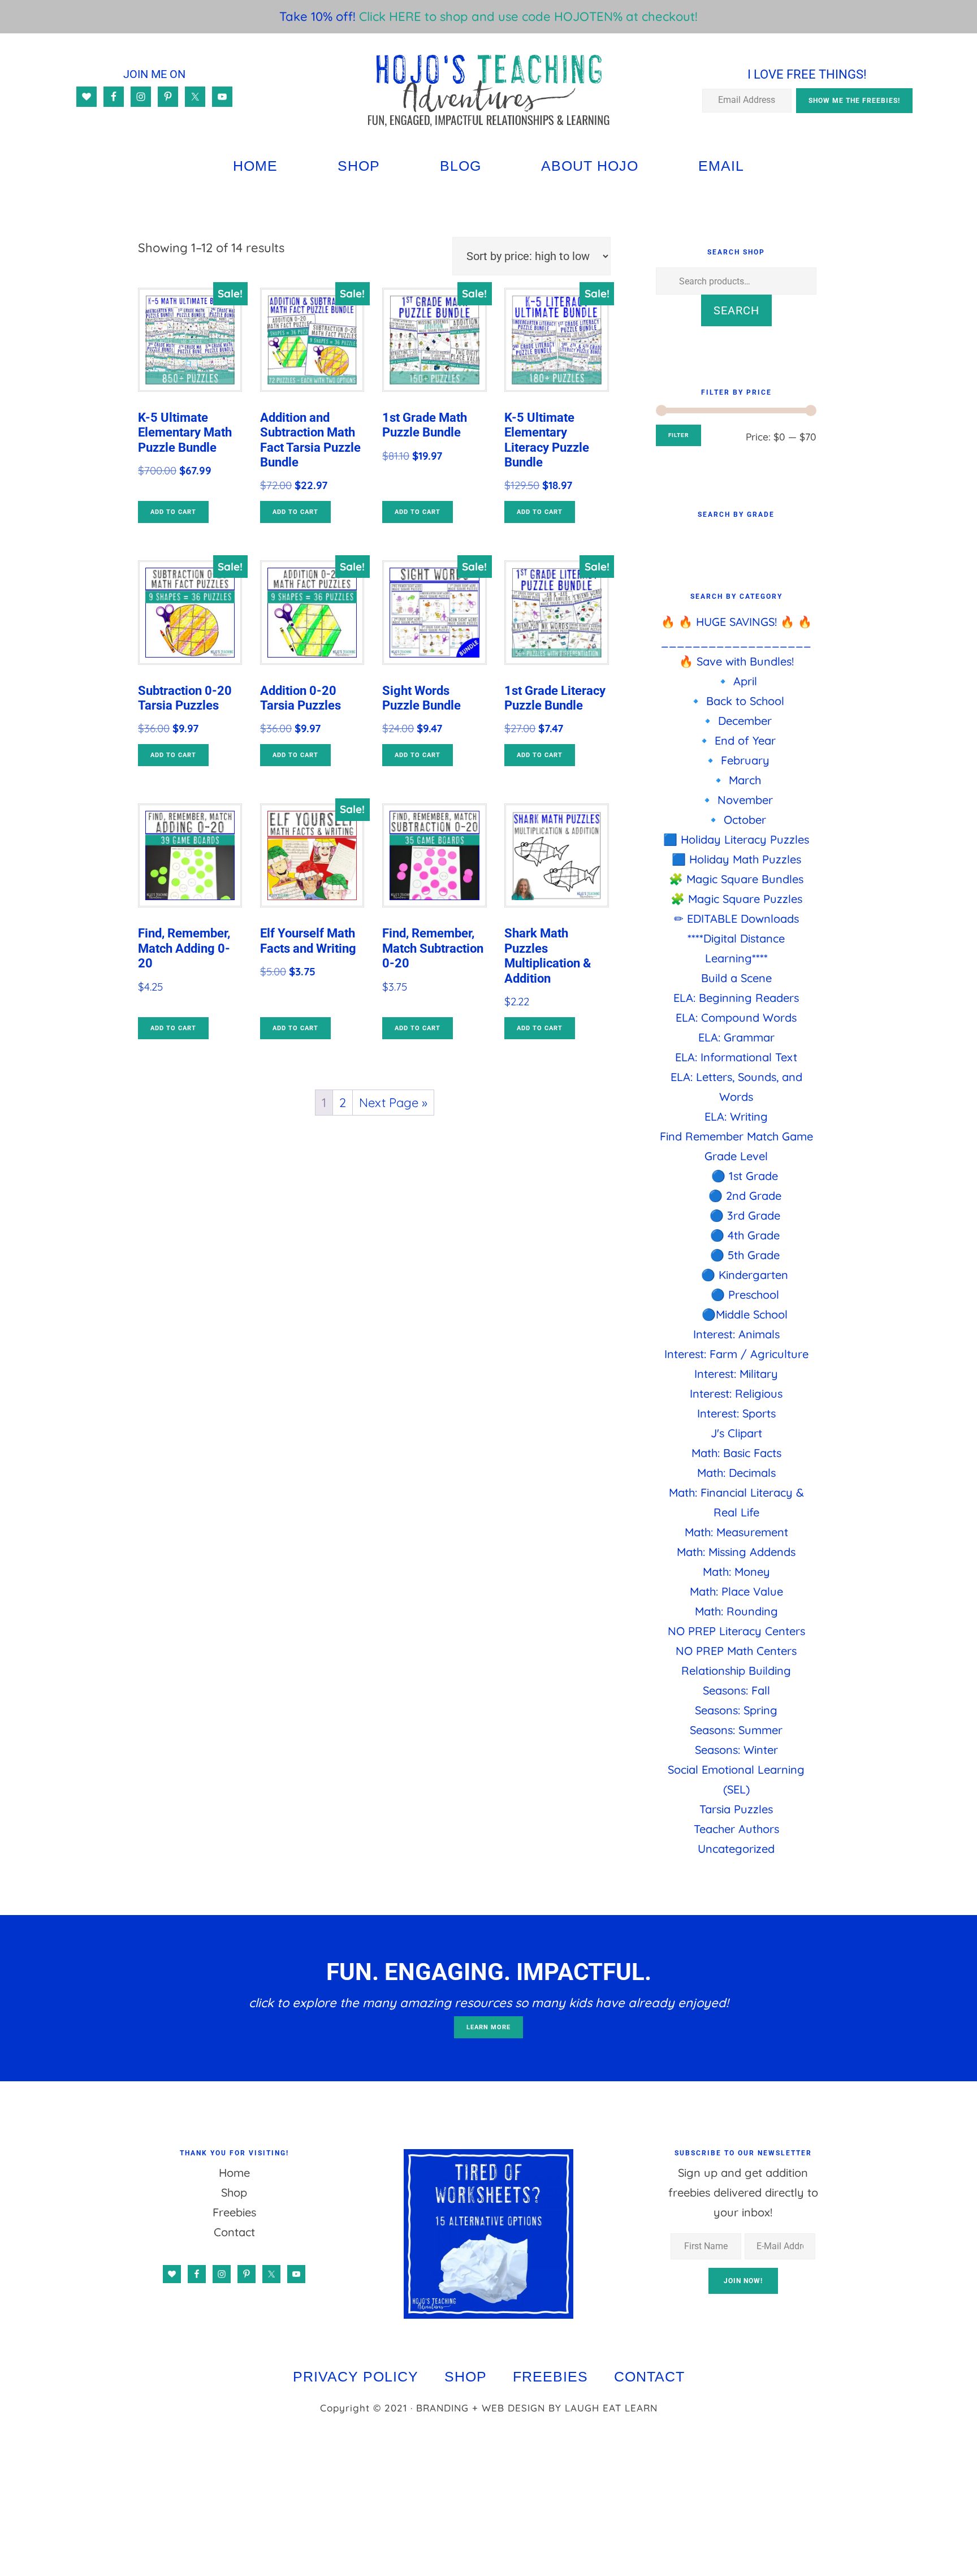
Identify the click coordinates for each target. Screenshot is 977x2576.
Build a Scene (736, 978)
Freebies (234, 2212)
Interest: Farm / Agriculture (736, 1354)
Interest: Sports (736, 1413)
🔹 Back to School (736, 701)
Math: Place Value (736, 1591)
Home (234, 2173)
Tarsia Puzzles (736, 1809)
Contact (234, 2232)
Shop (234, 2192)
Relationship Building (736, 1670)
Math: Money (736, 1572)
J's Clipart (736, 1433)
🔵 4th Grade (745, 1235)
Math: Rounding (736, 1611)
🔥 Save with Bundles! (736, 661)
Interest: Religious (736, 1393)
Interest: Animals (736, 1334)
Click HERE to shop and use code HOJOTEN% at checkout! (528, 16)
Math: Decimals (736, 1473)
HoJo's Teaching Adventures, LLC (488, 90)
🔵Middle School (745, 1314)
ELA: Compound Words (736, 1017)
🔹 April (736, 681)
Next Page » (393, 1103)
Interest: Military (736, 1374)
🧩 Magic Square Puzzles (736, 899)
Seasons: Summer (736, 1730)
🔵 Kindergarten (745, 1275)
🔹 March (736, 780)
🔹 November (736, 800)
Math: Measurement (736, 1532)
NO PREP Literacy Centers (736, 1631)
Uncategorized (736, 1849)
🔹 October (736, 820)
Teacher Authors (736, 1829)
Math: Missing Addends (736, 1552)
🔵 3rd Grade (745, 1215)
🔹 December (736, 721)
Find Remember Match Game (736, 1136)
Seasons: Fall (736, 1690)
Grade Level (736, 1156)
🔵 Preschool (745, 1295)
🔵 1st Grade (745, 1176)
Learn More (488, 2027)
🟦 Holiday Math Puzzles (736, 859)
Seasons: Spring (736, 1710)
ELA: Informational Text (736, 1057)
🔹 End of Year (736, 740)
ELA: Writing (736, 1116)
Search (736, 310)
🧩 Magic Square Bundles (736, 879)
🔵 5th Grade (745, 1255)
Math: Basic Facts (736, 1453)
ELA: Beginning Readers (736, 998)
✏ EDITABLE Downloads (736, 919)
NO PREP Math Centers (736, 1651)
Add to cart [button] (173, 512)
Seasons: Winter (736, 1750)
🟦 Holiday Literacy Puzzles (736, 839)
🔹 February (736, 760)
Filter (678, 435)
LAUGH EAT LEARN (611, 2408)
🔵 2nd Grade (745, 1196)
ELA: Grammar (736, 1037)
